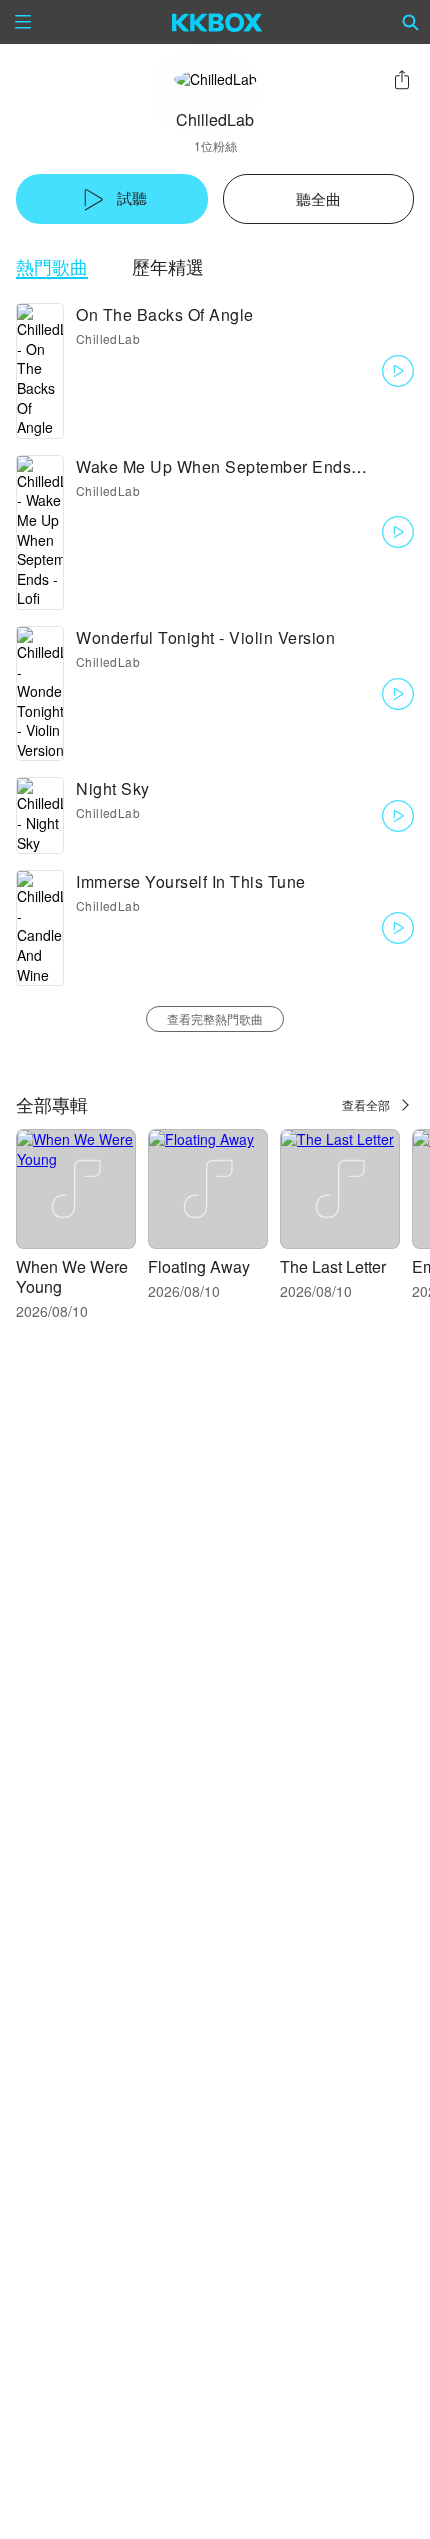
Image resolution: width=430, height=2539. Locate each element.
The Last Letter (333, 1266)
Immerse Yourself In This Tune (191, 881)
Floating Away (199, 1266)
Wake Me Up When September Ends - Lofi (235, 466)
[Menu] (23, 22)
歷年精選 (168, 266)
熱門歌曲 (52, 266)
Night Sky (113, 788)
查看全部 (366, 1104)
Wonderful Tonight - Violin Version (205, 637)
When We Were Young (72, 1276)
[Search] (411, 22)
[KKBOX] (217, 22)
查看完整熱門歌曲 (215, 1018)
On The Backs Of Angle (165, 314)
